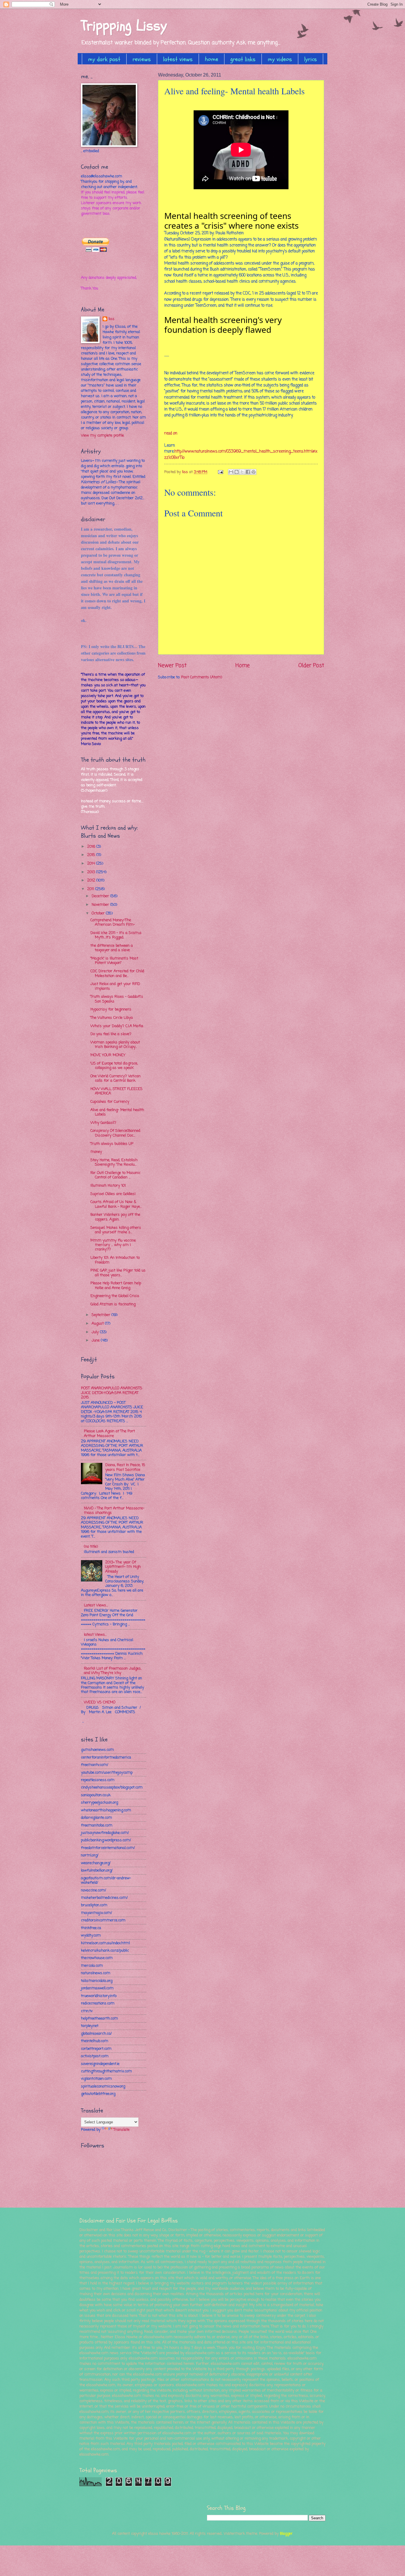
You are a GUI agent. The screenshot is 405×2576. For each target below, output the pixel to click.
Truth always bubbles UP (112, 1144)
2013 (92, 872)
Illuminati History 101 (108, 1186)
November (101, 905)
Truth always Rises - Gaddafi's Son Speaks (117, 999)
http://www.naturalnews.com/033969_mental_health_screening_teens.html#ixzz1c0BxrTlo (241, 455)
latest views (178, 59)
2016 (92, 847)
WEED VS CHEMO (100, 1702)
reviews (142, 59)
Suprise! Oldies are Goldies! (113, 1194)
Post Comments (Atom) (202, 677)
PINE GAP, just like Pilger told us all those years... (118, 1273)
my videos (280, 59)
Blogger (286, 2534)
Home (243, 666)
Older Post (311, 666)
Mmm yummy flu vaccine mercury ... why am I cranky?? (113, 1245)
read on (171, 433)
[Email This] (231, 472)
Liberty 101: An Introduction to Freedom (115, 1260)
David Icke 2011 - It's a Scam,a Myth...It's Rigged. (116, 935)
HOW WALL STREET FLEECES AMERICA (117, 1091)
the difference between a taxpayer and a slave (112, 948)
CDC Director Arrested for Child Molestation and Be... (117, 973)
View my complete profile (102, 436)
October (99, 913)
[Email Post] (220, 472)
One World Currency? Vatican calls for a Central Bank (115, 1078)
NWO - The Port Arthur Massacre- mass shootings (114, 1511)
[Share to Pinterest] (253, 472)
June (96, 1340)
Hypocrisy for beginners (111, 1009)
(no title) (91, 1547)
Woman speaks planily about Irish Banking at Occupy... (115, 1045)
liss (111, 319)
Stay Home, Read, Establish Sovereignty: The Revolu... (114, 1162)
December (101, 896)
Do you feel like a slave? (111, 1034)
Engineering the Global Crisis (115, 1296)
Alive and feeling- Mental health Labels (117, 1112)
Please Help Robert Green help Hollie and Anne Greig (116, 1285)
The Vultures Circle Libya (112, 1018)
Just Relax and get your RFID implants (115, 986)
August (98, 1324)
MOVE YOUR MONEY (108, 1055)
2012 (92, 880)
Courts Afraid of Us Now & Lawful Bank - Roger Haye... (116, 1204)
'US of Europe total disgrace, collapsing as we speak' (114, 1066)
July (96, 1332)
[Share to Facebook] (248, 472)
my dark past (104, 59)
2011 (91, 889)
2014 (92, 864)
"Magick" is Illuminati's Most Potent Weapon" (114, 961)
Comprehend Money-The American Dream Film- (113, 922)
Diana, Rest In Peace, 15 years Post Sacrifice (125, 1467)
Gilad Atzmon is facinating (113, 1304)
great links (243, 59)
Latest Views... (96, 1605)
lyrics (311, 59)
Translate (122, 2130)
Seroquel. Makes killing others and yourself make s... (116, 1230)
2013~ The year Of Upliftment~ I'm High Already (123, 1567)
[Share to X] (242, 472)
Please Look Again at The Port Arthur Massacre (109, 1433)
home (212, 59)
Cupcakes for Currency (110, 1102)
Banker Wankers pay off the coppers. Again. (115, 1217)
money (96, 1152)
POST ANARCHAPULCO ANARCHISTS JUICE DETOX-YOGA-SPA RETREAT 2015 (112, 1393)
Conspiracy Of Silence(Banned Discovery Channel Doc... (115, 1133)
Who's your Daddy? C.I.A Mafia (117, 1026)
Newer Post (172, 666)
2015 (92, 855)
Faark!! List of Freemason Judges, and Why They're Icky (113, 1671)
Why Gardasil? (103, 1123)
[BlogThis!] (237, 472)
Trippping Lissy (124, 26)
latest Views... (95, 1635)
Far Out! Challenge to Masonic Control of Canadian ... (115, 1175)
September (102, 1315)
